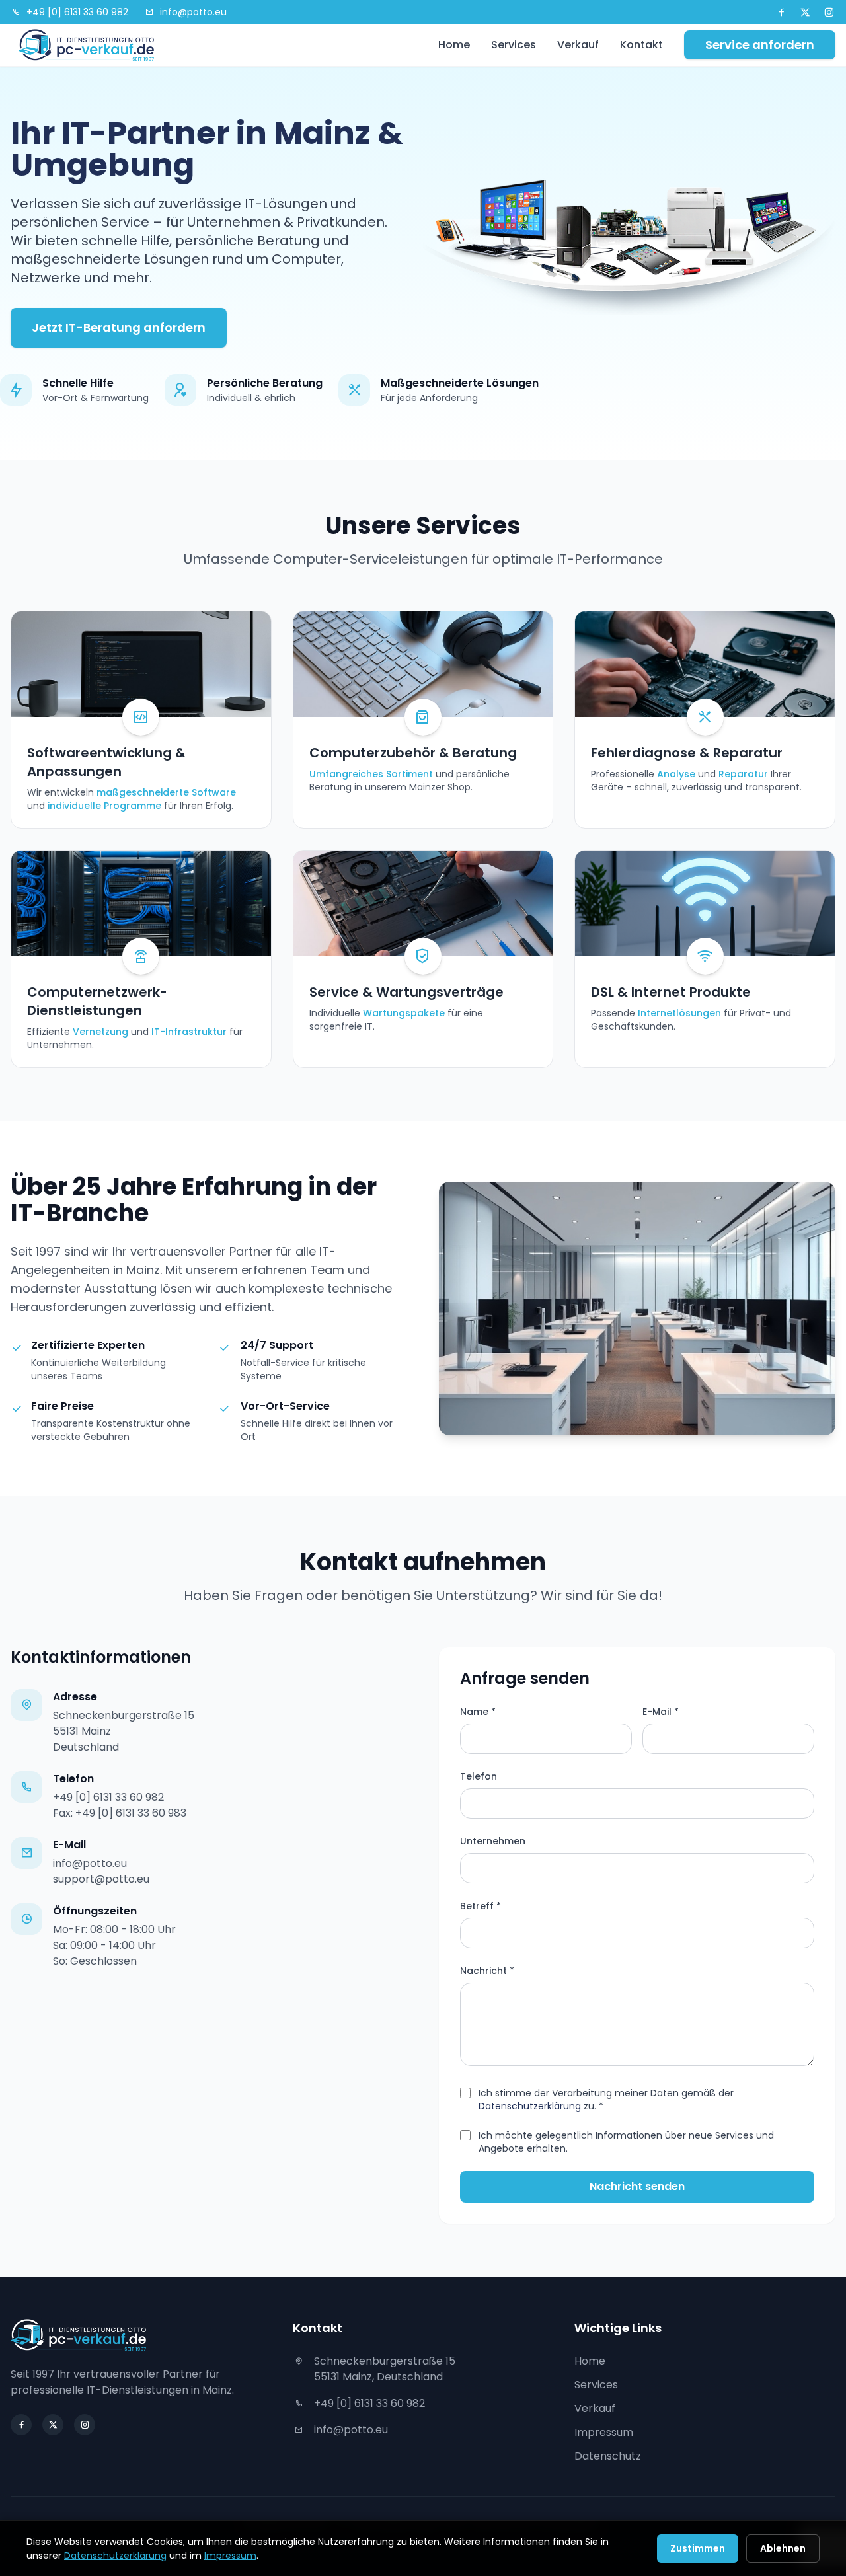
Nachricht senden (637, 2186)
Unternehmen (493, 1841)
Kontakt (641, 45)
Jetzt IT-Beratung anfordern (119, 327)
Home (454, 45)
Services (514, 45)
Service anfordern (760, 45)
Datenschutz (608, 2456)
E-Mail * (661, 1712)
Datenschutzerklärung (530, 2106)
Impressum (604, 2432)
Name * (478, 1712)
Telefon (479, 1776)
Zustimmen (698, 2548)
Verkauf (578, 45)
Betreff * (481, 1906)
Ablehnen (783, 2548)
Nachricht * (487, 1971)
